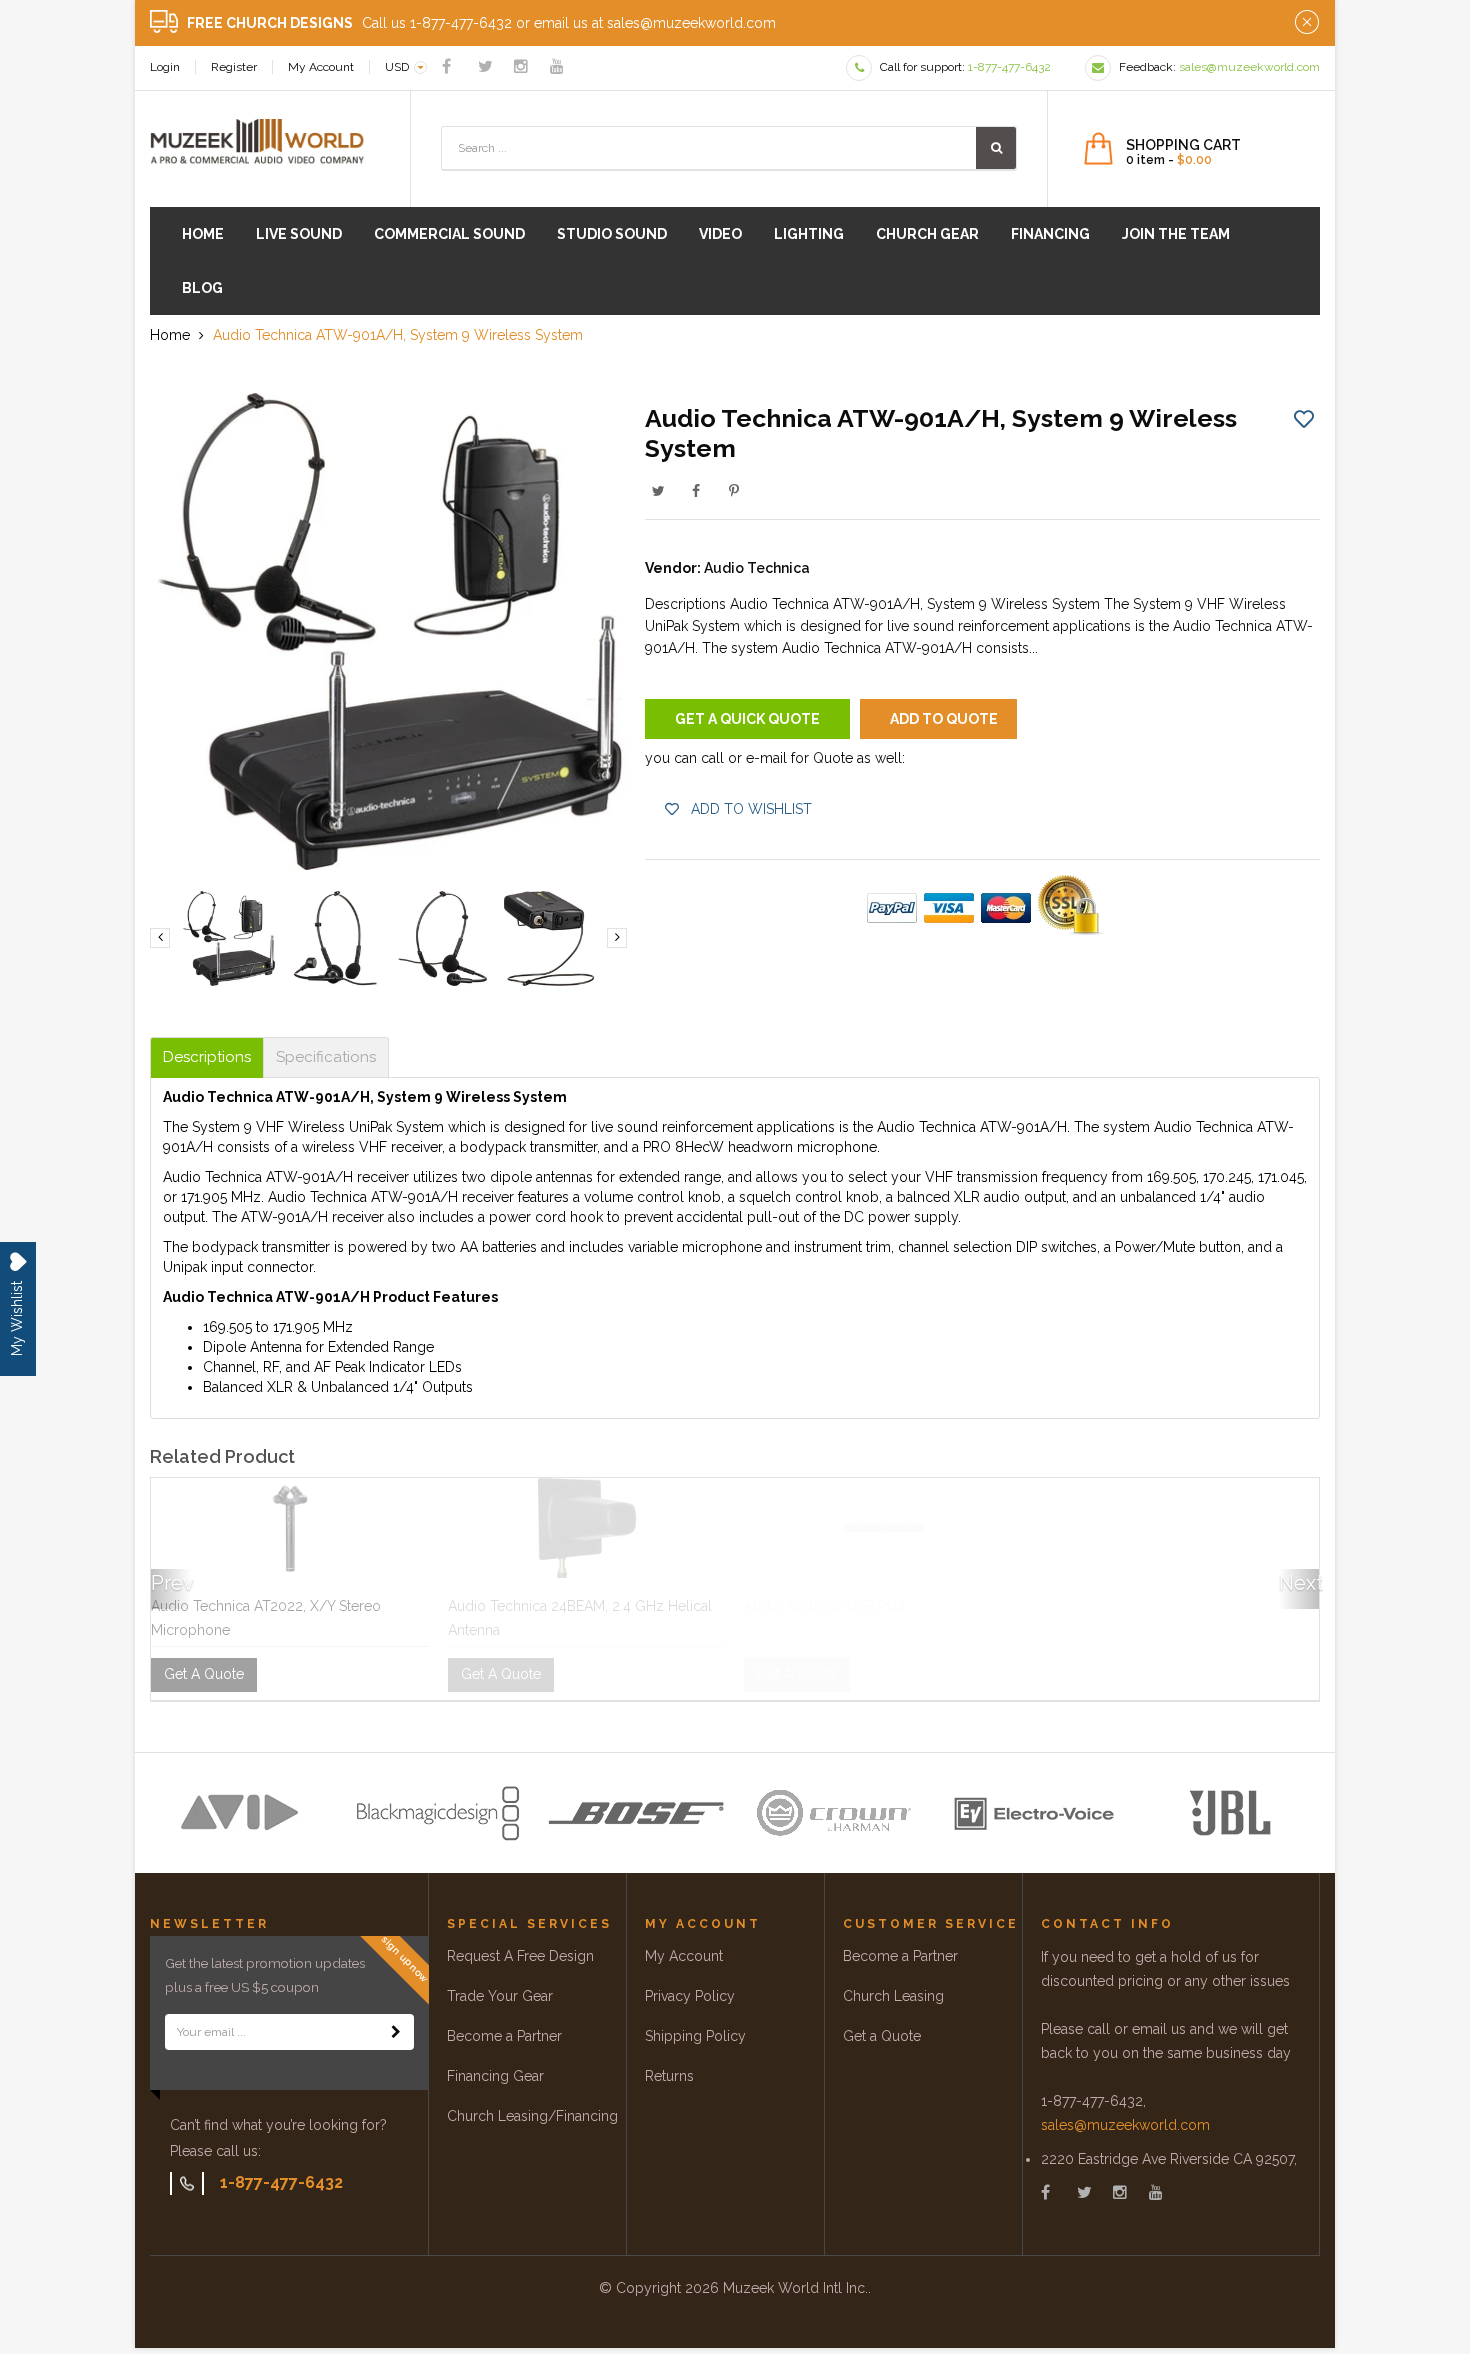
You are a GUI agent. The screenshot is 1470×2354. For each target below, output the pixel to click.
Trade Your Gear (500, 1996)
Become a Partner (504, 2036)
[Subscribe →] (396, 2032)
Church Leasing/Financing (532, 2116)
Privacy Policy (690, 1996)
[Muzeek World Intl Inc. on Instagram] (521, 66)
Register (234, 67)
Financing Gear (495, 2076)
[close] (1307, 23)
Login (165, 67)
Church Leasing (893, 1996)
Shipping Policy (695, 2036)
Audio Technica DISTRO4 (824, 1606)
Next (1299, 1583)
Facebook (696, 491)
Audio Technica (757, 568)
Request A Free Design (520, 1956)
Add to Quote (944, 719)
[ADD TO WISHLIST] (1304, 418)
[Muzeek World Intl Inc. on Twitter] (485, 66)
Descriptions (207, 1057)
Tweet (658, 491)
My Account (321, 67)
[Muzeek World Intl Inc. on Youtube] (557, 66)
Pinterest (734, 491)
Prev (171, 1583)
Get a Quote (882, 2036)
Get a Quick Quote (747, 719)
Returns (669, 2076)
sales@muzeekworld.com (1125, 2125)
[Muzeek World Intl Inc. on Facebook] (446, 66)
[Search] (996, 148)
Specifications (326, 1057)
